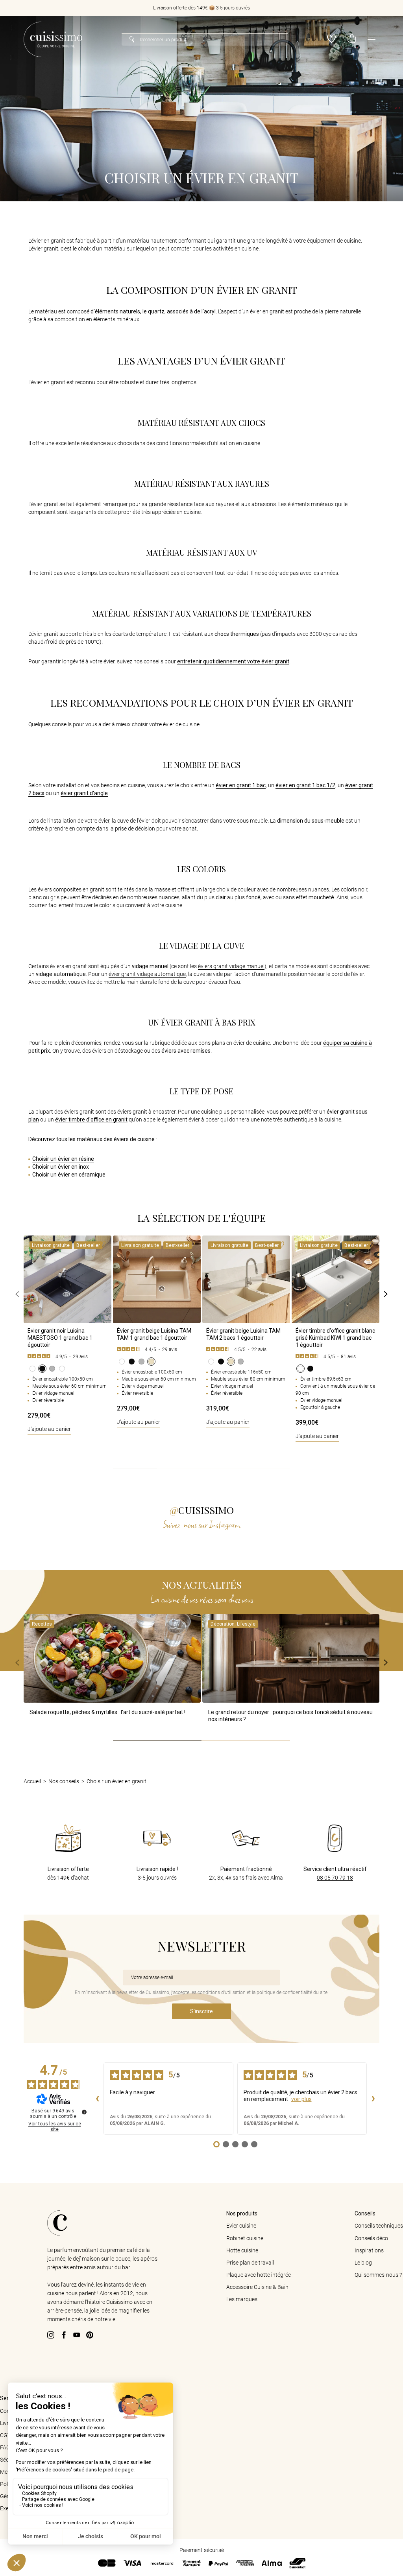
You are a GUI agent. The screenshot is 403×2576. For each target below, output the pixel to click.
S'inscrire (201, 2011)
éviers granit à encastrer (146, 1112)
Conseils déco (371, 2238)
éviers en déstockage (117, 1051)
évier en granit (48, 241)
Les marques (242, 2299)
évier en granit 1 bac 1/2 (305, 785)
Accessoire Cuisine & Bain (257, 2287)
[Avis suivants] (373, 2099)
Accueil (32, 1781)
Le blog (363, 2263)
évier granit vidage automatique (147, 974)
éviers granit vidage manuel (231, 966)
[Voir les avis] (67, 1357)
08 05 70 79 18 (335, 1878)
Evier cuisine (241, 2226)
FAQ (5, 2447)
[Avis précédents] (97, 2099)
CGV (6, 2435)
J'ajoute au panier (49, 1429)
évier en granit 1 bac (241, 785)
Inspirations (369, 2250)
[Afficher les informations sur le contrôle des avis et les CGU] (84, 2112)
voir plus (301, 2099)
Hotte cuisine (242, 2250)
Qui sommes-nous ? (378, 2275)
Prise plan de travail (250, 2263)
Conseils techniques (379, 2226)
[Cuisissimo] (53, 39)
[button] (352, 40)
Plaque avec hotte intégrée (259, 2275)
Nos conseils (64, 1781)
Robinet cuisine (245, 2238)
